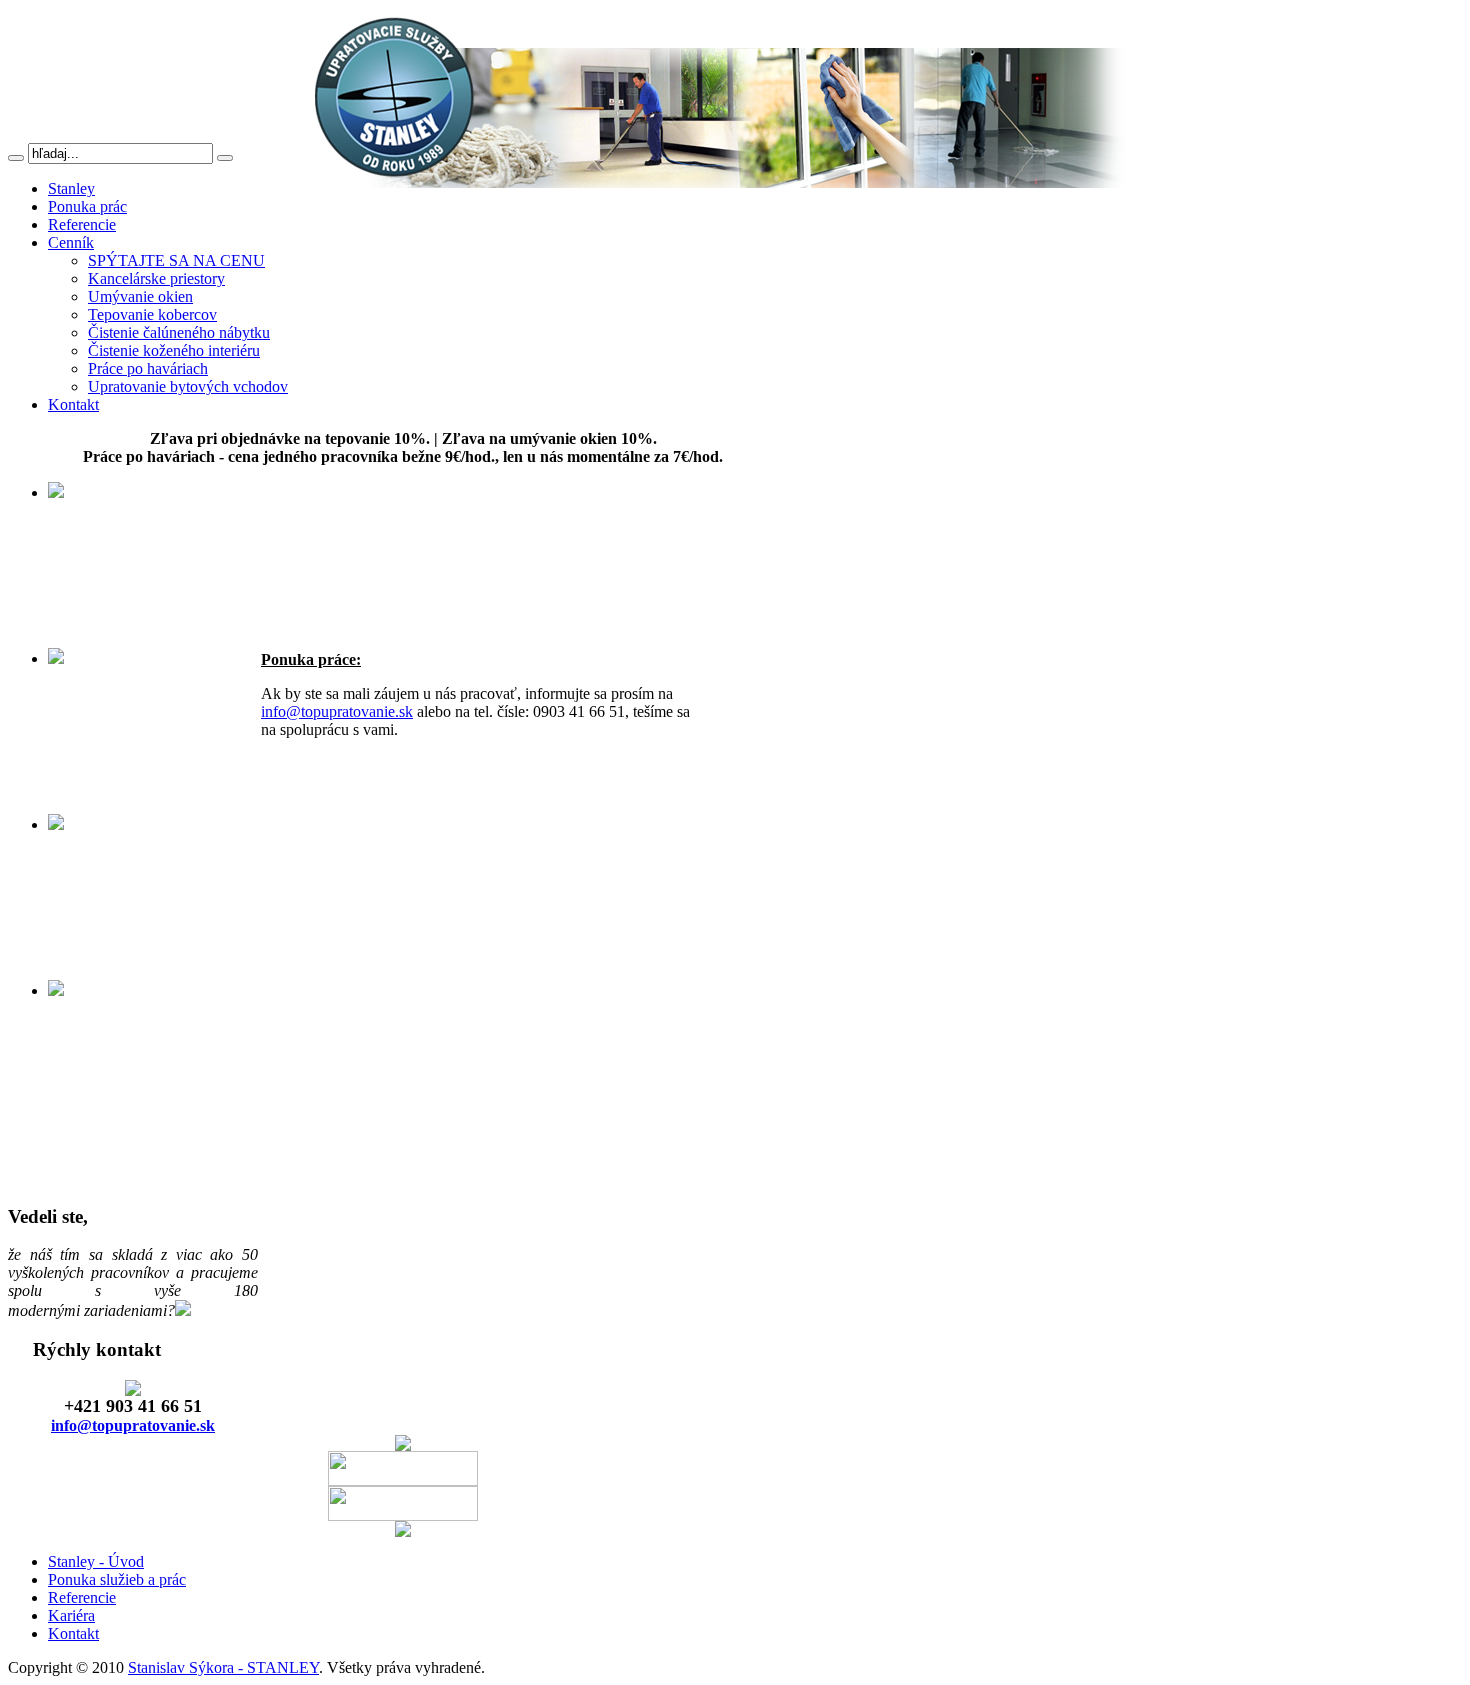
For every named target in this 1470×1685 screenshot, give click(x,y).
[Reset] (225, 158)
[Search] (16, 158)
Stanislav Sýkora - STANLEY (223, 1667)
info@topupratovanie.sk (337, 711)
